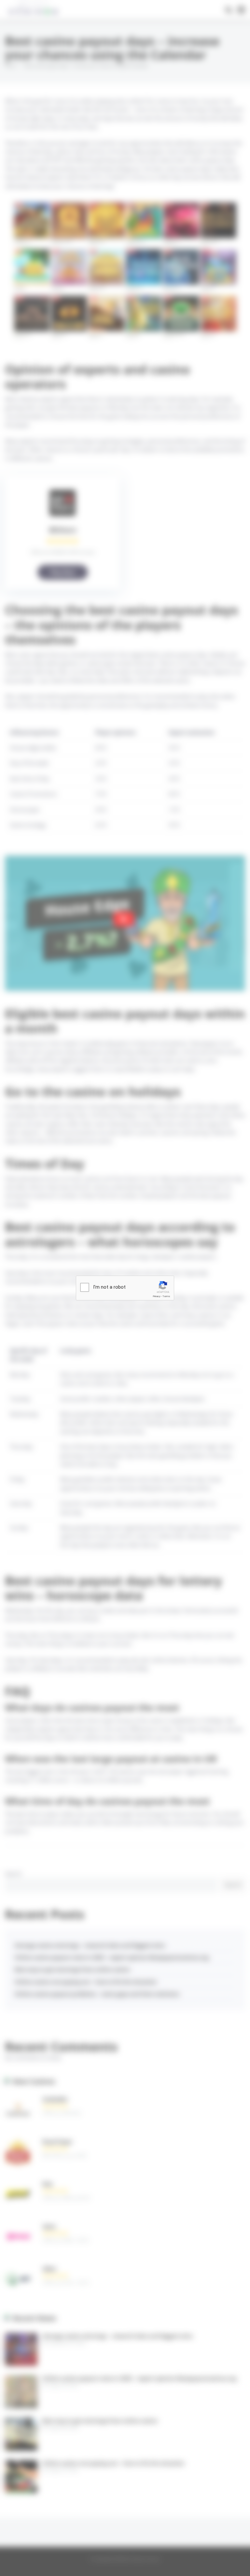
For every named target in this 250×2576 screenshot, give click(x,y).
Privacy (157, 1296)
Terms (166, 1296)
